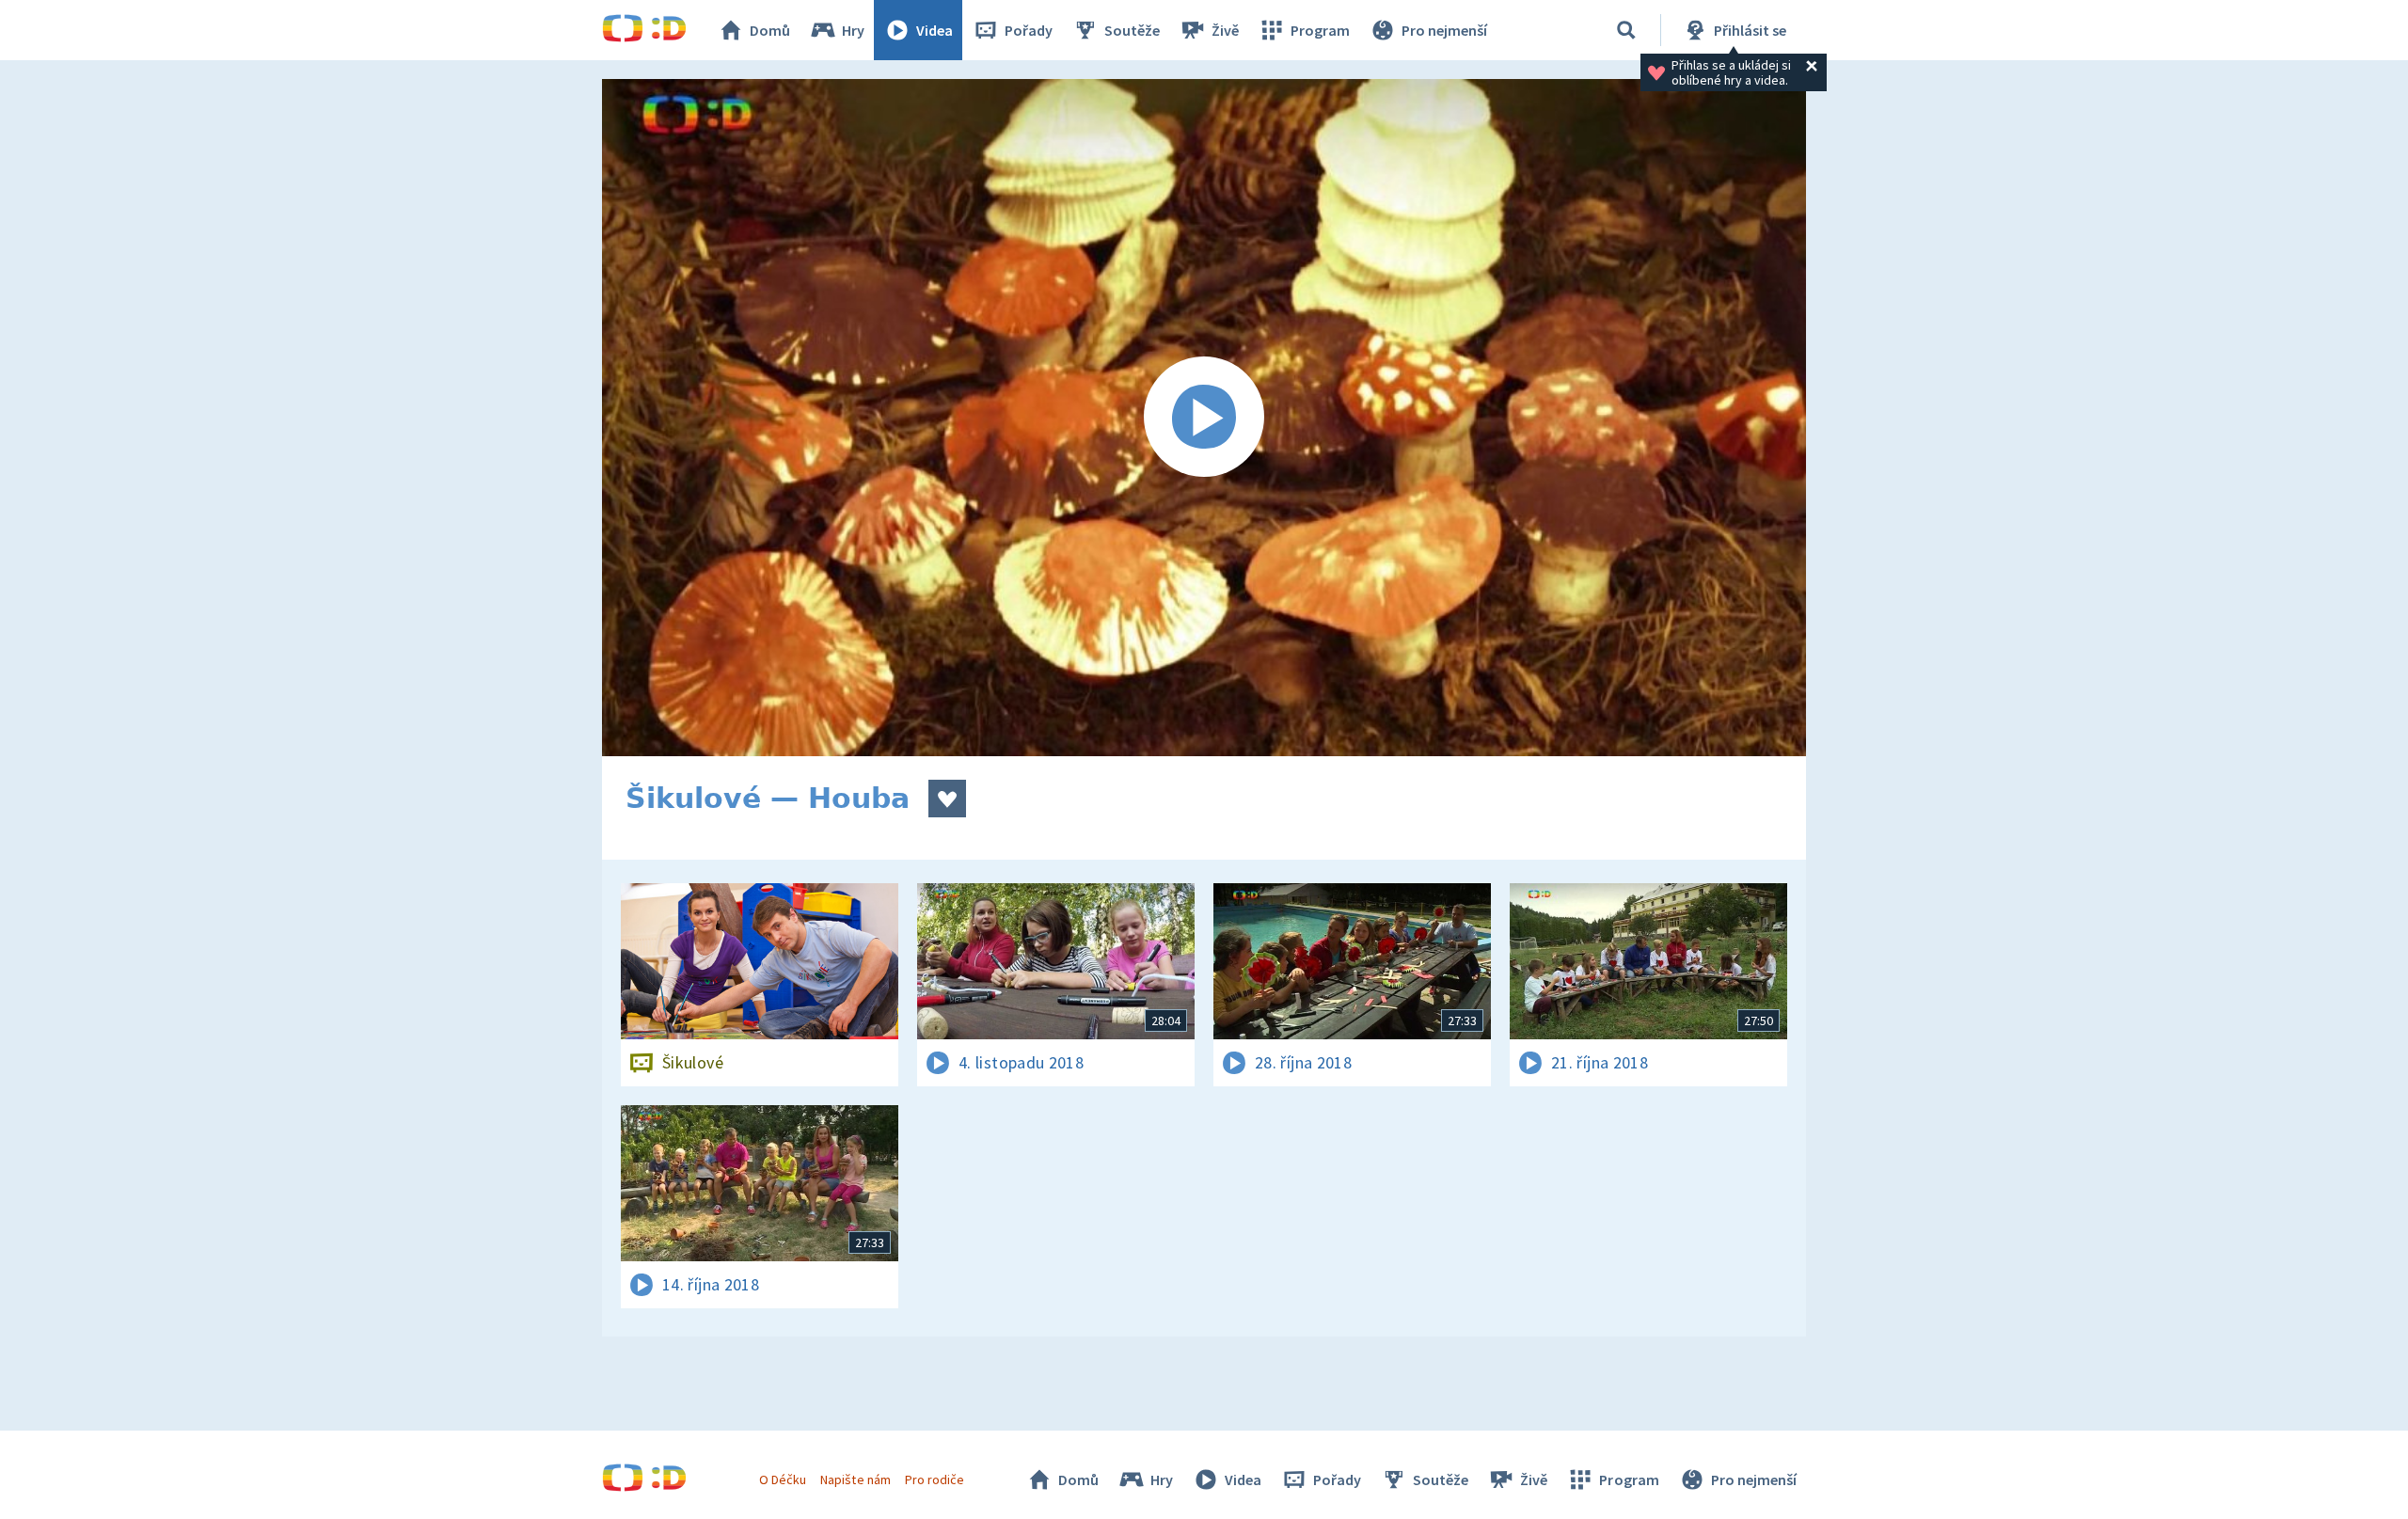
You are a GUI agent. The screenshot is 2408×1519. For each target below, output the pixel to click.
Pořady (1029, 30)
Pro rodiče (935, 1479)
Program (1320, 30)
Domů (770, 30)
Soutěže (1132, 30)
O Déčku (783, 1479)
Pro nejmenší (1444, 30)
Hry (853, 30)
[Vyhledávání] (1626, 30)
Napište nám (855, 1479)
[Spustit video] (1204, 418)
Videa (935, 30)
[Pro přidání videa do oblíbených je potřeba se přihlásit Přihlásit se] (947, 799)
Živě (1225, 30)
